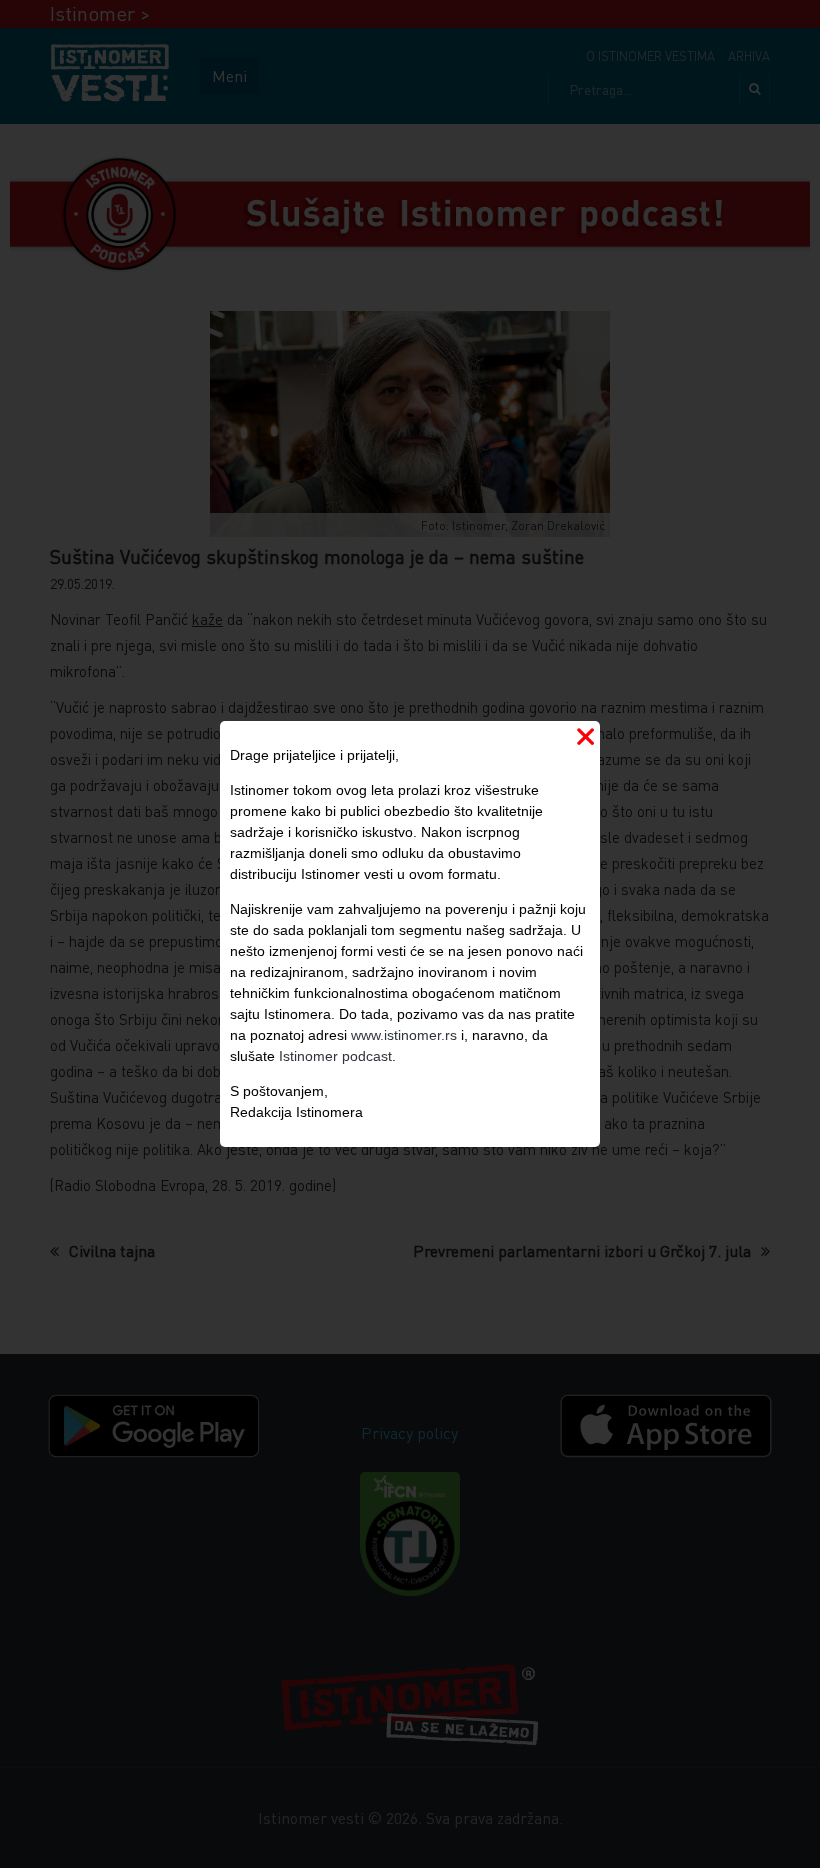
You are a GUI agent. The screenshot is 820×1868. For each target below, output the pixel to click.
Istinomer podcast (335, 1056)
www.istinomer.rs (404, 1035)
